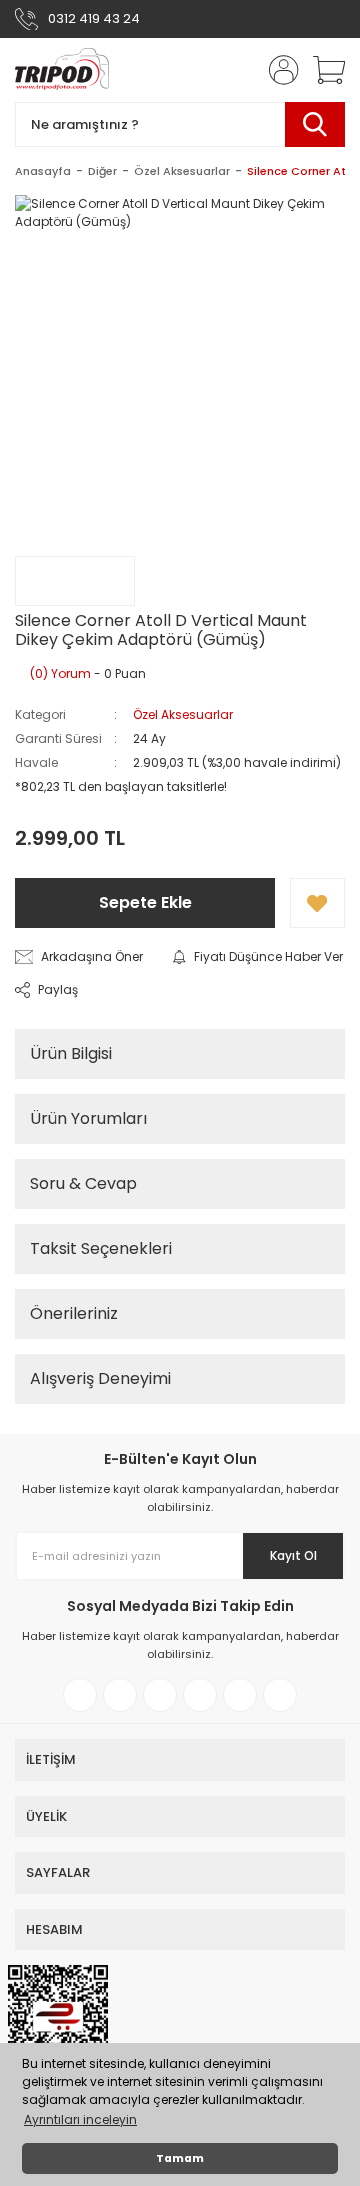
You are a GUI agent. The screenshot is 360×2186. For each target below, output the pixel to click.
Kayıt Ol (293, 1555)
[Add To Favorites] (317, 903)
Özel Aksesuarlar (183, 714)
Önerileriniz (74, 1313)
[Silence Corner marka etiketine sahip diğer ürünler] (75, 581)
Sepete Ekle (145, 902)
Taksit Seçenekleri (101, 1248)
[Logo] (62, 70)
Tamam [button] (180, 2158)
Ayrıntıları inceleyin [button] (80, 2119)
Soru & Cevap (83, 1183)
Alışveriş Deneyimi (100, 1378)
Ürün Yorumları (88, 1118)
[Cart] (322, 70)
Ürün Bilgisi (71, 1053)
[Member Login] (278, 70)
